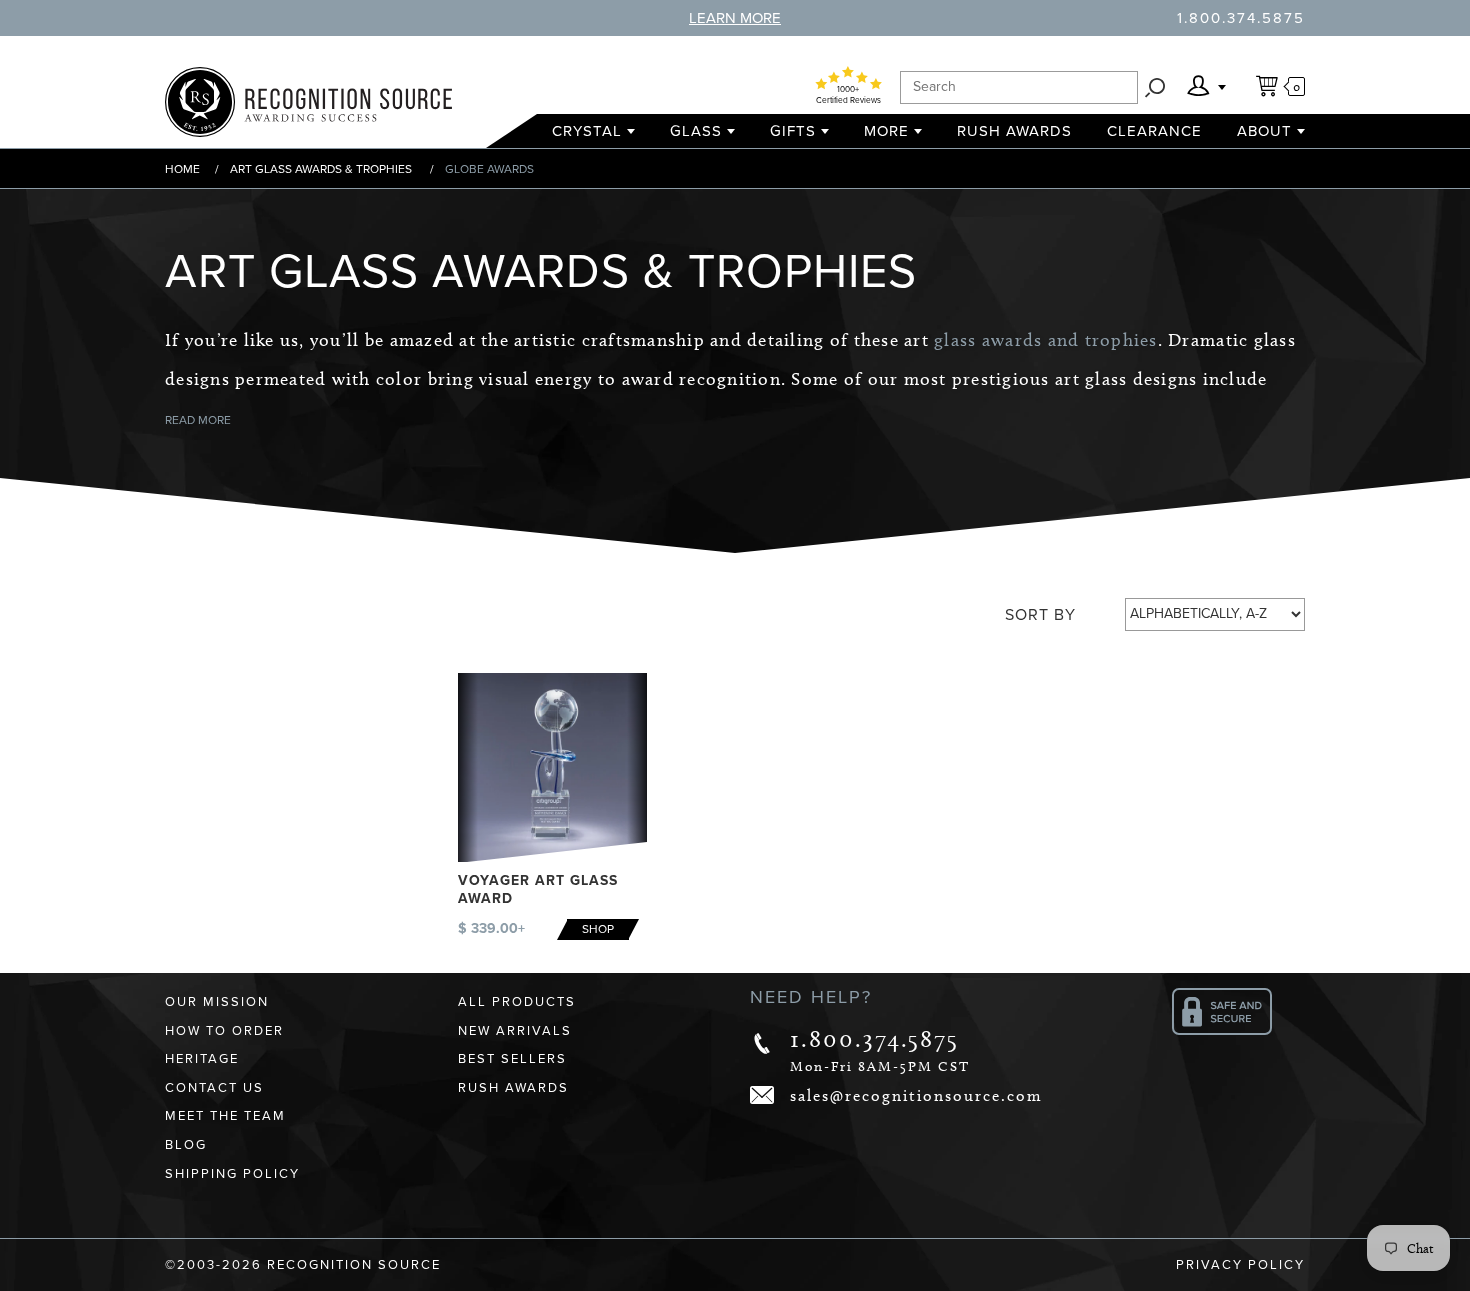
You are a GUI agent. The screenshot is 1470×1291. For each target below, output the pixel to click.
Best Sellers (512, 1059)
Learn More (735, 18)
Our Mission (217, 1002)
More (886, 131)
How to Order (224, 1031)
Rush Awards (1014, 131)
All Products (517, 1002)
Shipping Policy (232, 1174)
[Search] (1155, 87)
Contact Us (214, 1088)
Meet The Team (225, 1116)
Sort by (1040, 615)
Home (182, 169)
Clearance (1154, 131)
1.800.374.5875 (1241, 18)
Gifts (793, 131)
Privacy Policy (1240, 1265)
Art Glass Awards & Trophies (321, 169)
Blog (186, 1145)
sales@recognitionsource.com (916, 1095)
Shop (598, 929)
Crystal (587, 131)
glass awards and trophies (1046, 340)
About (1264, 131)
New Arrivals (515, 1031)
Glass (696, 131)
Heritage (202, 1059)
